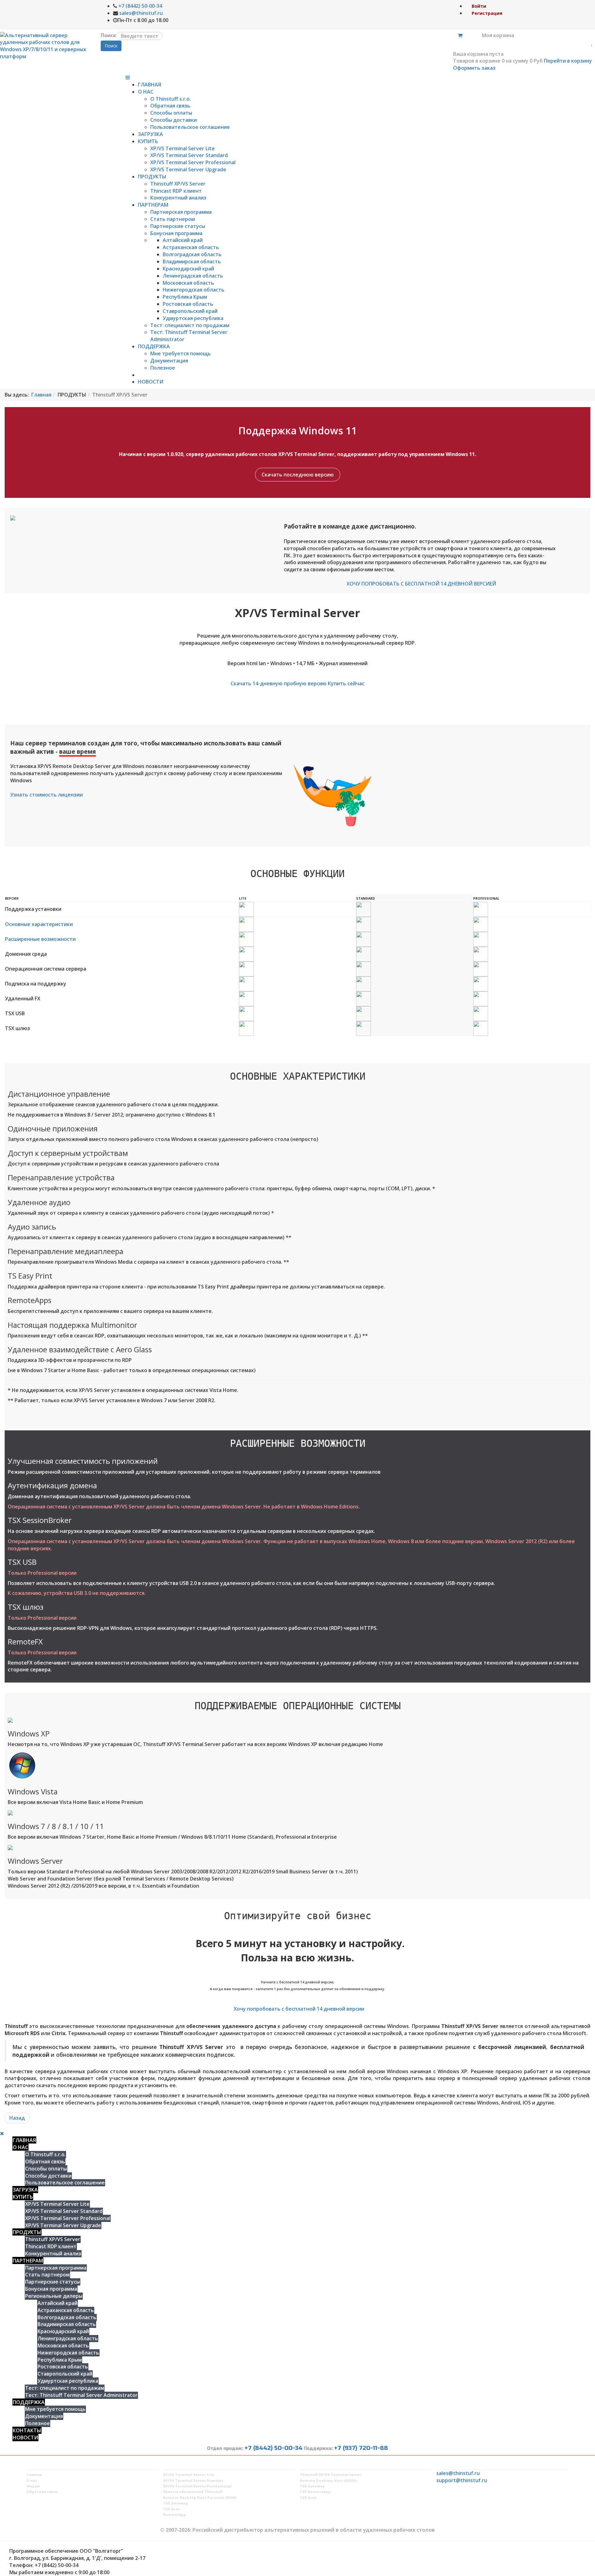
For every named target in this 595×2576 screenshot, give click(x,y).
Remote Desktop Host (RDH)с (328, 2480)
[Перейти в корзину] (460, 35)
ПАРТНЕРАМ (153, 205)
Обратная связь (170, 106)
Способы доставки (174, 120)
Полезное (163, 368)
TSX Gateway (175, 2503)
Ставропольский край (190, 311)
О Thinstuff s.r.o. (171, 99)
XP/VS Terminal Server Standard (189, 155)
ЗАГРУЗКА (150, 134)
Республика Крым (185, 297)
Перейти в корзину (568, 61)
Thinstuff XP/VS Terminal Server (331, 2475)
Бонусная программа (176, 233)
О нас (32, 2480)
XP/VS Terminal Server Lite (183, 148)
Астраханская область (191, 247)
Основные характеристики (39, 924)
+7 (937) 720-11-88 (361, 2448)
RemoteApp (174, 2515)
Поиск (108, 35)
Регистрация (487, 13)
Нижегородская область (194, 290)
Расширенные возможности (40, 939)
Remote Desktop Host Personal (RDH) (200, 2497)
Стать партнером (173, 219)
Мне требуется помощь (181, 353)
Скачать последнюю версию (298, 475)
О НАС (146, 92)
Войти (479, 6)
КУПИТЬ (148, 141)
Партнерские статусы (178, 226)
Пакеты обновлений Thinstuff (193, 2492)
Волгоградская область (192, 254)
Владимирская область (192, 261)
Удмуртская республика (193, 318)
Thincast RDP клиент (176, 191)
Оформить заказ (474, 68)
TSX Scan (172, 2509)
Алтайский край (183, 240)
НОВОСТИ (151, 382)
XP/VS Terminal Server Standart (193, 2480)
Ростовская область (188, 304)
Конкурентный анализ (178, 198)
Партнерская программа (181, 212)
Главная (41, 395)
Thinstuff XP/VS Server (178, 184)
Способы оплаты (171, 113)
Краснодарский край (188, 269)
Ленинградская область (193, 276)
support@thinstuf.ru (462, 2480)
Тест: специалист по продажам (190, 325)
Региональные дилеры (54, 2296)
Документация (169, 361)
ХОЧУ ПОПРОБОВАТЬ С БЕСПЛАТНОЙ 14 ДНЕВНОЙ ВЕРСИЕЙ (421, 584)
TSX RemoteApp (315, 2492)
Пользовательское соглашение (190, 127)
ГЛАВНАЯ (150, 85)
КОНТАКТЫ (27, 2430)
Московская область (188, 283)
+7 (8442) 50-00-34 (140, 6)
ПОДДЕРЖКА (154, 346)
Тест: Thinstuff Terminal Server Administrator (81, 2395)
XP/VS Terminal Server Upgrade (188, 169)
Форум (33, 2486)
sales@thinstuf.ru (141, 13)
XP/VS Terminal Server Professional (193, 162)
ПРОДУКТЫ (152, 177)
